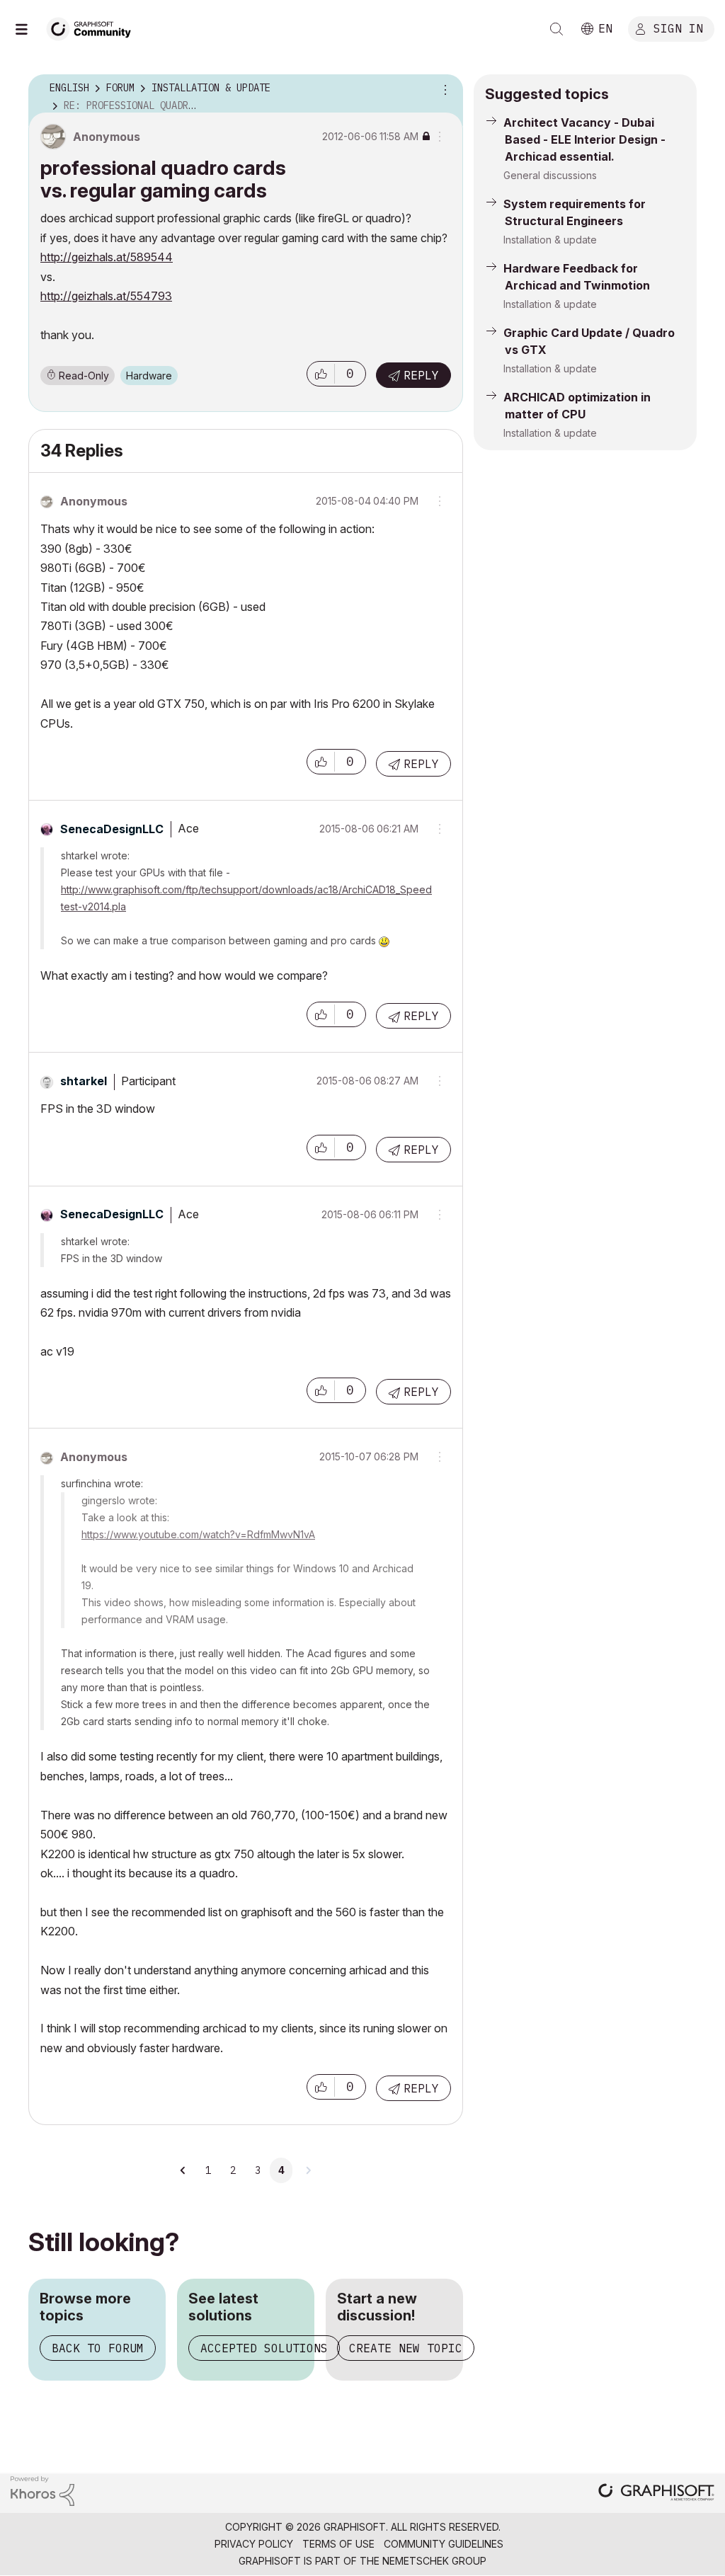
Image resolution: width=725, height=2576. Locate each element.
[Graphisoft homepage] (656, 2494)
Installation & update (550, 240)
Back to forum (98, 2348)
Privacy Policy (254, 2544)
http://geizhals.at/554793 (106, 296)
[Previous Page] (183, 2170)
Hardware (149, 376)
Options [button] (443, 88)
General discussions (550, 175)
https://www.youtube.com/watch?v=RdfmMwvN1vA (198, 1534)
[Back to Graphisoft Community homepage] (93, 27)
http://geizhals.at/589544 (107, 257)
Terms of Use (338, 2544)
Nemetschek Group (434, 2561)
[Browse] (28, 29)
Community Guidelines (444, 2544)
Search (556, 29)
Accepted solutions (264, 2348)
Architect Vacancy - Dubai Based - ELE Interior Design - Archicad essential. (584, 139)
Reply (421, 375)
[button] (321, 374)
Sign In (678, 28)
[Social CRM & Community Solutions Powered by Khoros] (42, 2490)
